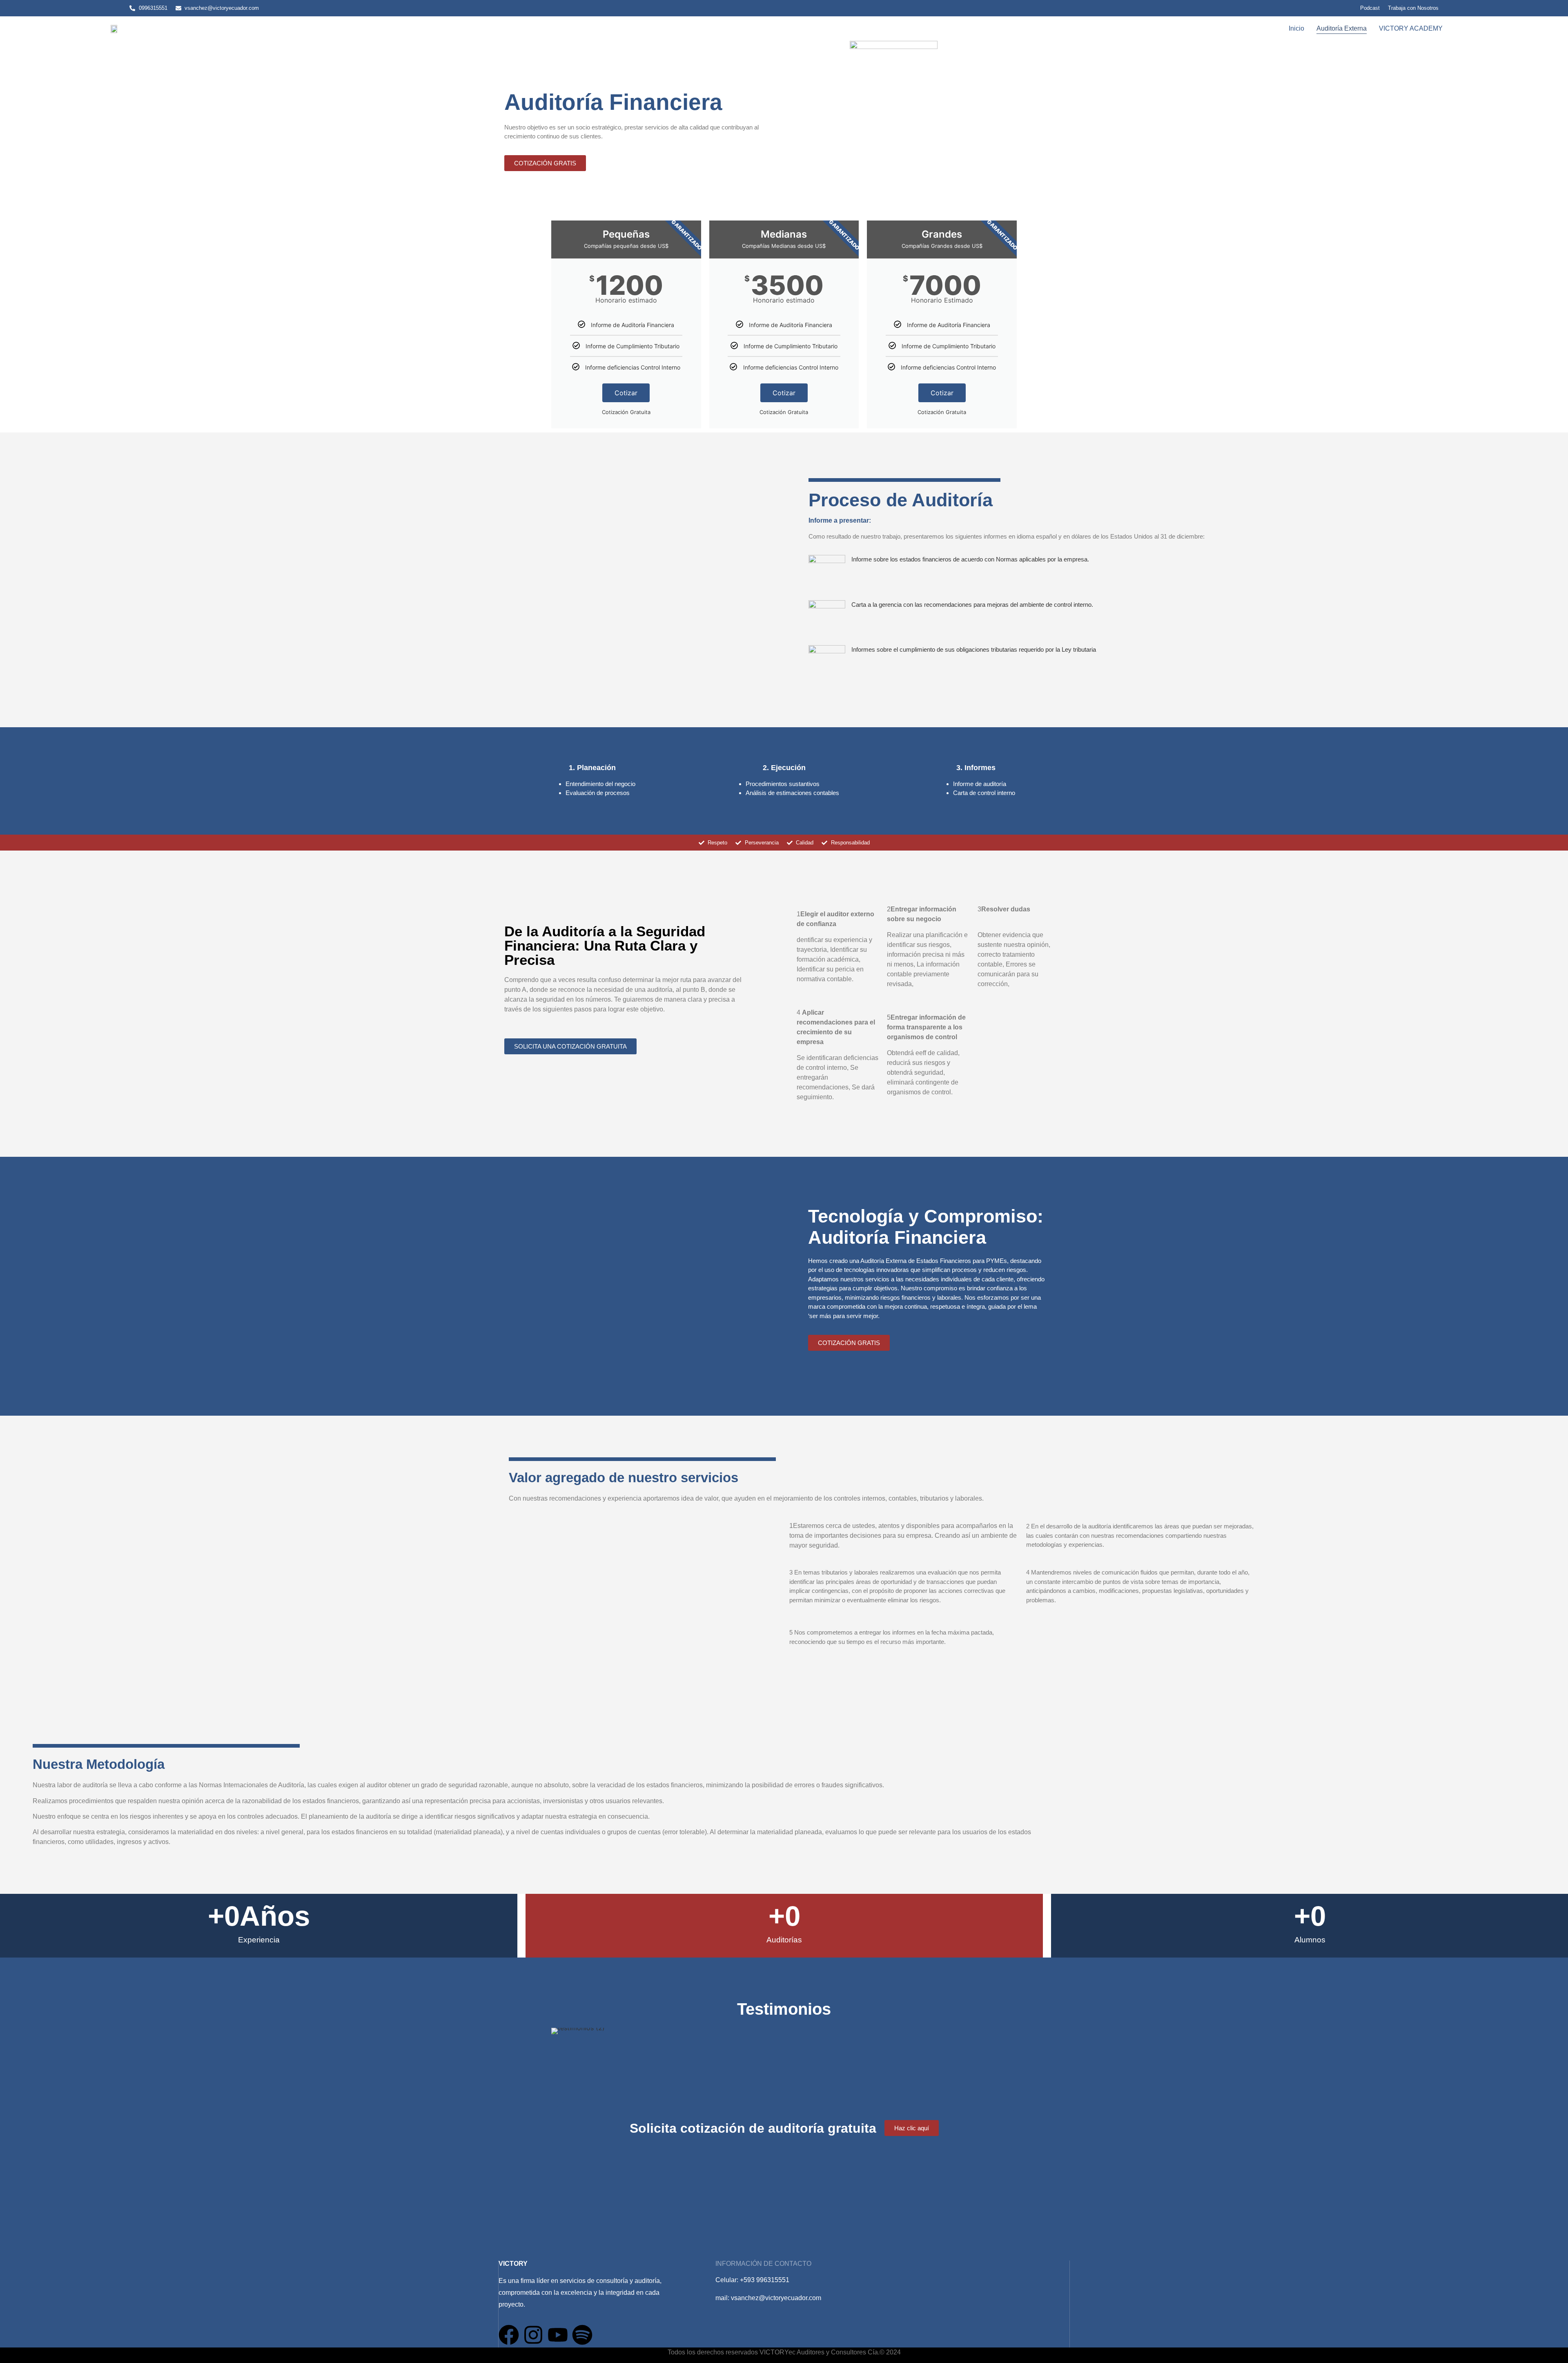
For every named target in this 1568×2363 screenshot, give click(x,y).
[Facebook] (509, 2335)
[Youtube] (558, 2335)
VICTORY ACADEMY (1411, 28)
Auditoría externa (1342, 28)
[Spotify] (582, 2335)
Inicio (1296, 28)
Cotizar (626, 393)
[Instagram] (533, 2335)
